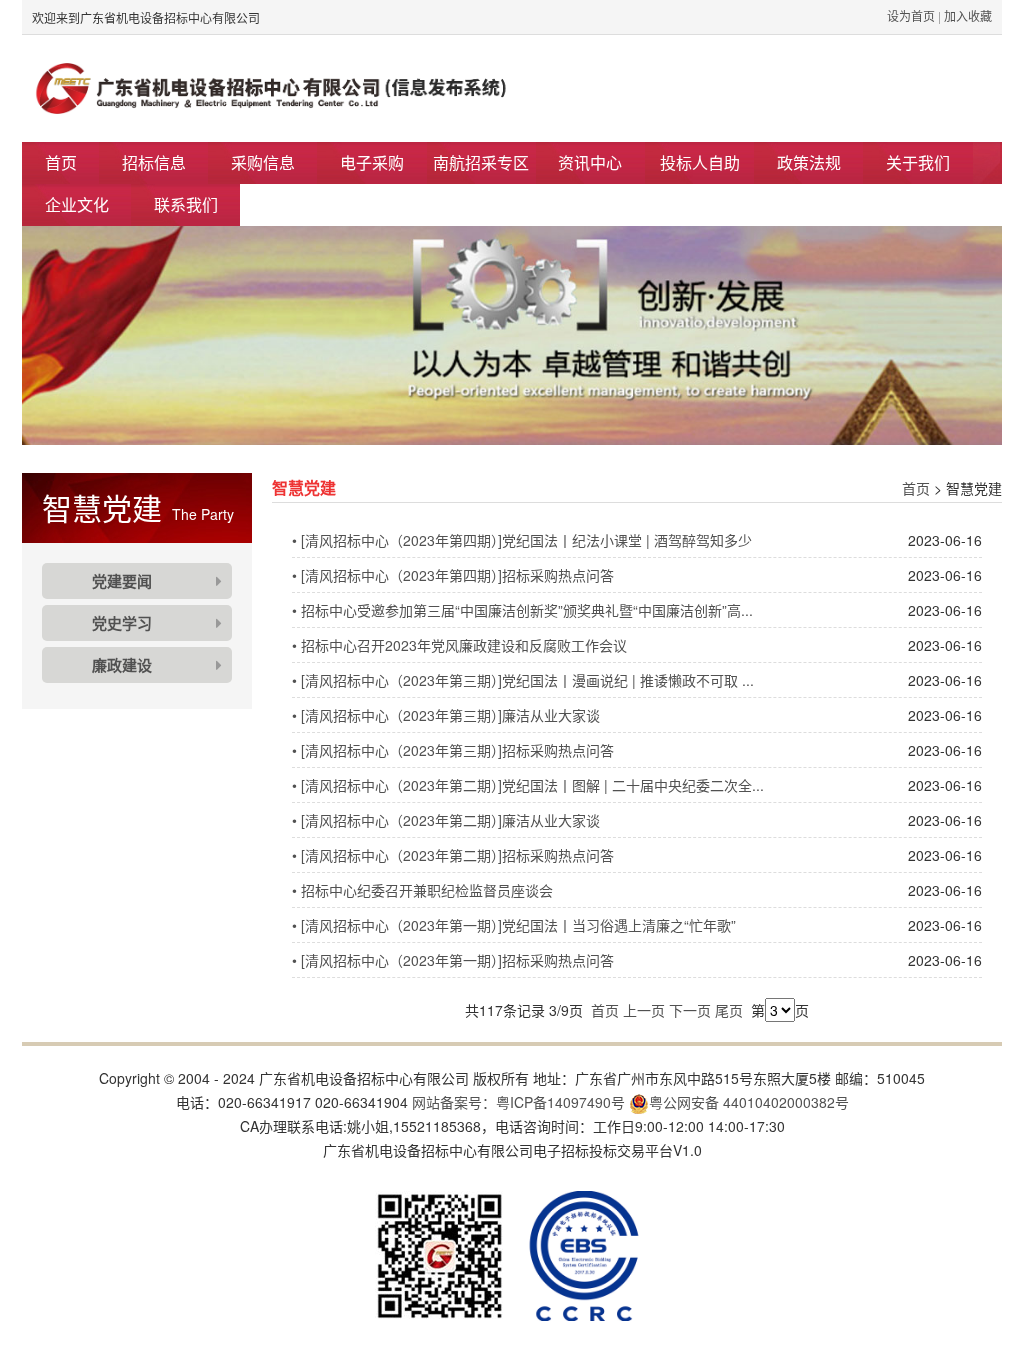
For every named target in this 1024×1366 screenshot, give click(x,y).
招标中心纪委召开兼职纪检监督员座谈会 (422, 890)
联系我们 (186, 204)
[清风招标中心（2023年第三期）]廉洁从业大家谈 (446, 715)
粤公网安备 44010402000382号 (749, 1102)
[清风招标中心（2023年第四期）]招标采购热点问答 (453, 575)
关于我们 (918, 162)
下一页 (690, 1010)
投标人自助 (700, 162)
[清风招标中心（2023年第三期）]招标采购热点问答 (453, 750)
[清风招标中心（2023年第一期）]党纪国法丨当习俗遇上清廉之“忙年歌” (514, 925)
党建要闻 (122, 581)
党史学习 (122, 623)
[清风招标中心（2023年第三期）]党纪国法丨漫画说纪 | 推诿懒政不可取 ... (523, 680)
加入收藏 (968, 15)
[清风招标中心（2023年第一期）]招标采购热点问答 (453, 960)
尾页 (729, 1010)
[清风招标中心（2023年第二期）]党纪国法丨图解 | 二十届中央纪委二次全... (528, 785)
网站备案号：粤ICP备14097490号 (518, 1102)
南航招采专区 (481, 162)
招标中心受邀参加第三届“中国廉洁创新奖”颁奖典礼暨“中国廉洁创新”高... (522, 610)
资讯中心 (590, 162)
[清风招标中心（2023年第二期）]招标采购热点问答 (453, 855)
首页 (61, 162)
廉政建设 (122, 665)
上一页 (644, 1010)
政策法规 (809, 162)
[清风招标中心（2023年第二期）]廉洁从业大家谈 (446, 820)
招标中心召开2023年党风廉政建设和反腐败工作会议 (459, 645)
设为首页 (911, 15)
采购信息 (263, 162)
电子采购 (372, 162)
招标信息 (154, 162)
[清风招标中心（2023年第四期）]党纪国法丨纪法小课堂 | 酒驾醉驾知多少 (522, 540)
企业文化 (77, 204)
